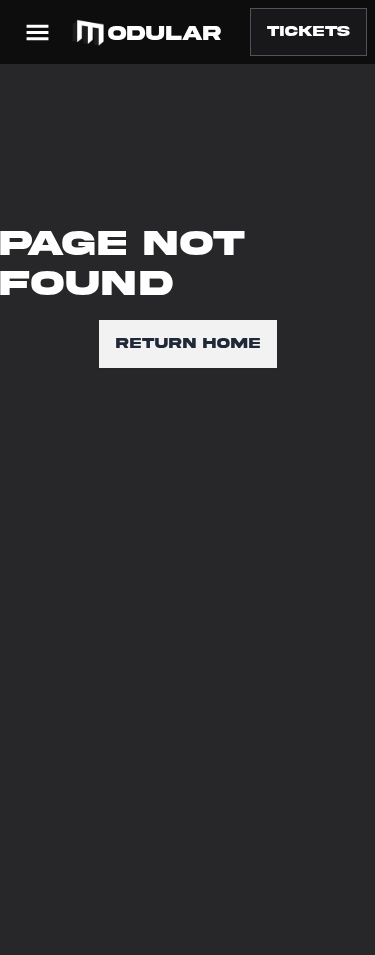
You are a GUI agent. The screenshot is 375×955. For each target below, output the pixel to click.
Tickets (308, 31)
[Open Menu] (37, 32)
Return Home (188, 343)
